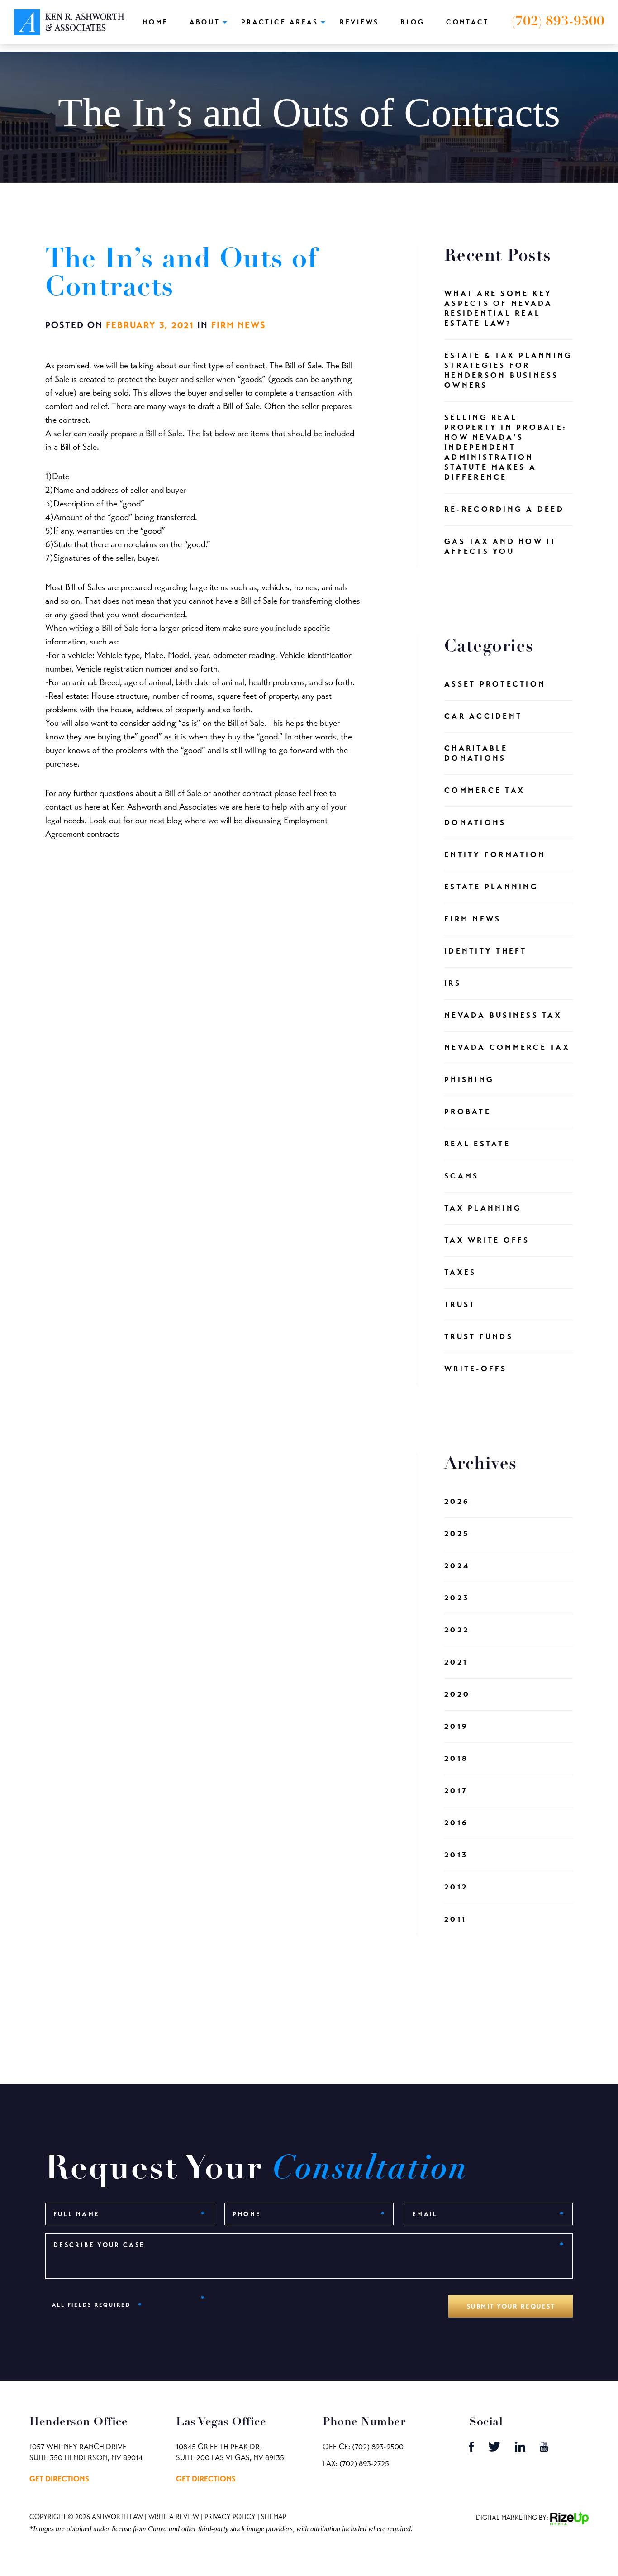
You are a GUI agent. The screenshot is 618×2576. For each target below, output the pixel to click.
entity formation (495, 855)
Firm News (239, 325)
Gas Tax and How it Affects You (501, 546)
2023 (457, 1598)
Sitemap (274, 2517)
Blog (413, 22)
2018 (456, 1758)
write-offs (476, 1369)
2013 (456, 1855)
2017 (456, 1791)
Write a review (174, 2517)
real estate (477, 1144)
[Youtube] (544, 2449)
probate (468, 1112)
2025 (457, 1534)
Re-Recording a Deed (504, 509)
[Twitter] (495, 2449)
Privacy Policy (230, 2517)
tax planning (483, 1208)
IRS (453, 983)
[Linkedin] (521, 2449)
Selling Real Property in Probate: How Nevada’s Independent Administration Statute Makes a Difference (506, 447)
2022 (457, 1630)
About (205, 22)
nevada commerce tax (507, 1047)
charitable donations (476, 753)
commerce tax (485, 790)
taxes (460, 1272)
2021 (456, 1662)
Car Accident (483, 716)
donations (475, 823)
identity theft (486, 951)
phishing (469, 1080)
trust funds (479, 1337)
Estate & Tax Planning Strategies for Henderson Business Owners (508, 370)
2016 (456, 1823)
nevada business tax (503, 1015)
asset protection (495, 684)
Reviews (359, 22)
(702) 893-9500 (558, 22)
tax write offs (487, 1240)
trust (460, 1305)
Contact (468, 22)
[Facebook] (472, 2449)
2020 (457, 1694)
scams (461, 1176)
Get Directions (59, 2479)
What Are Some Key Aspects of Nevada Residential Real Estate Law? (498, 308)
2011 (455, 1919)
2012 (456, 1887)
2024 (457, 1566)
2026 (457, 1501)
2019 (456, 1726)
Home (155, 22)
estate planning (491, 887)
